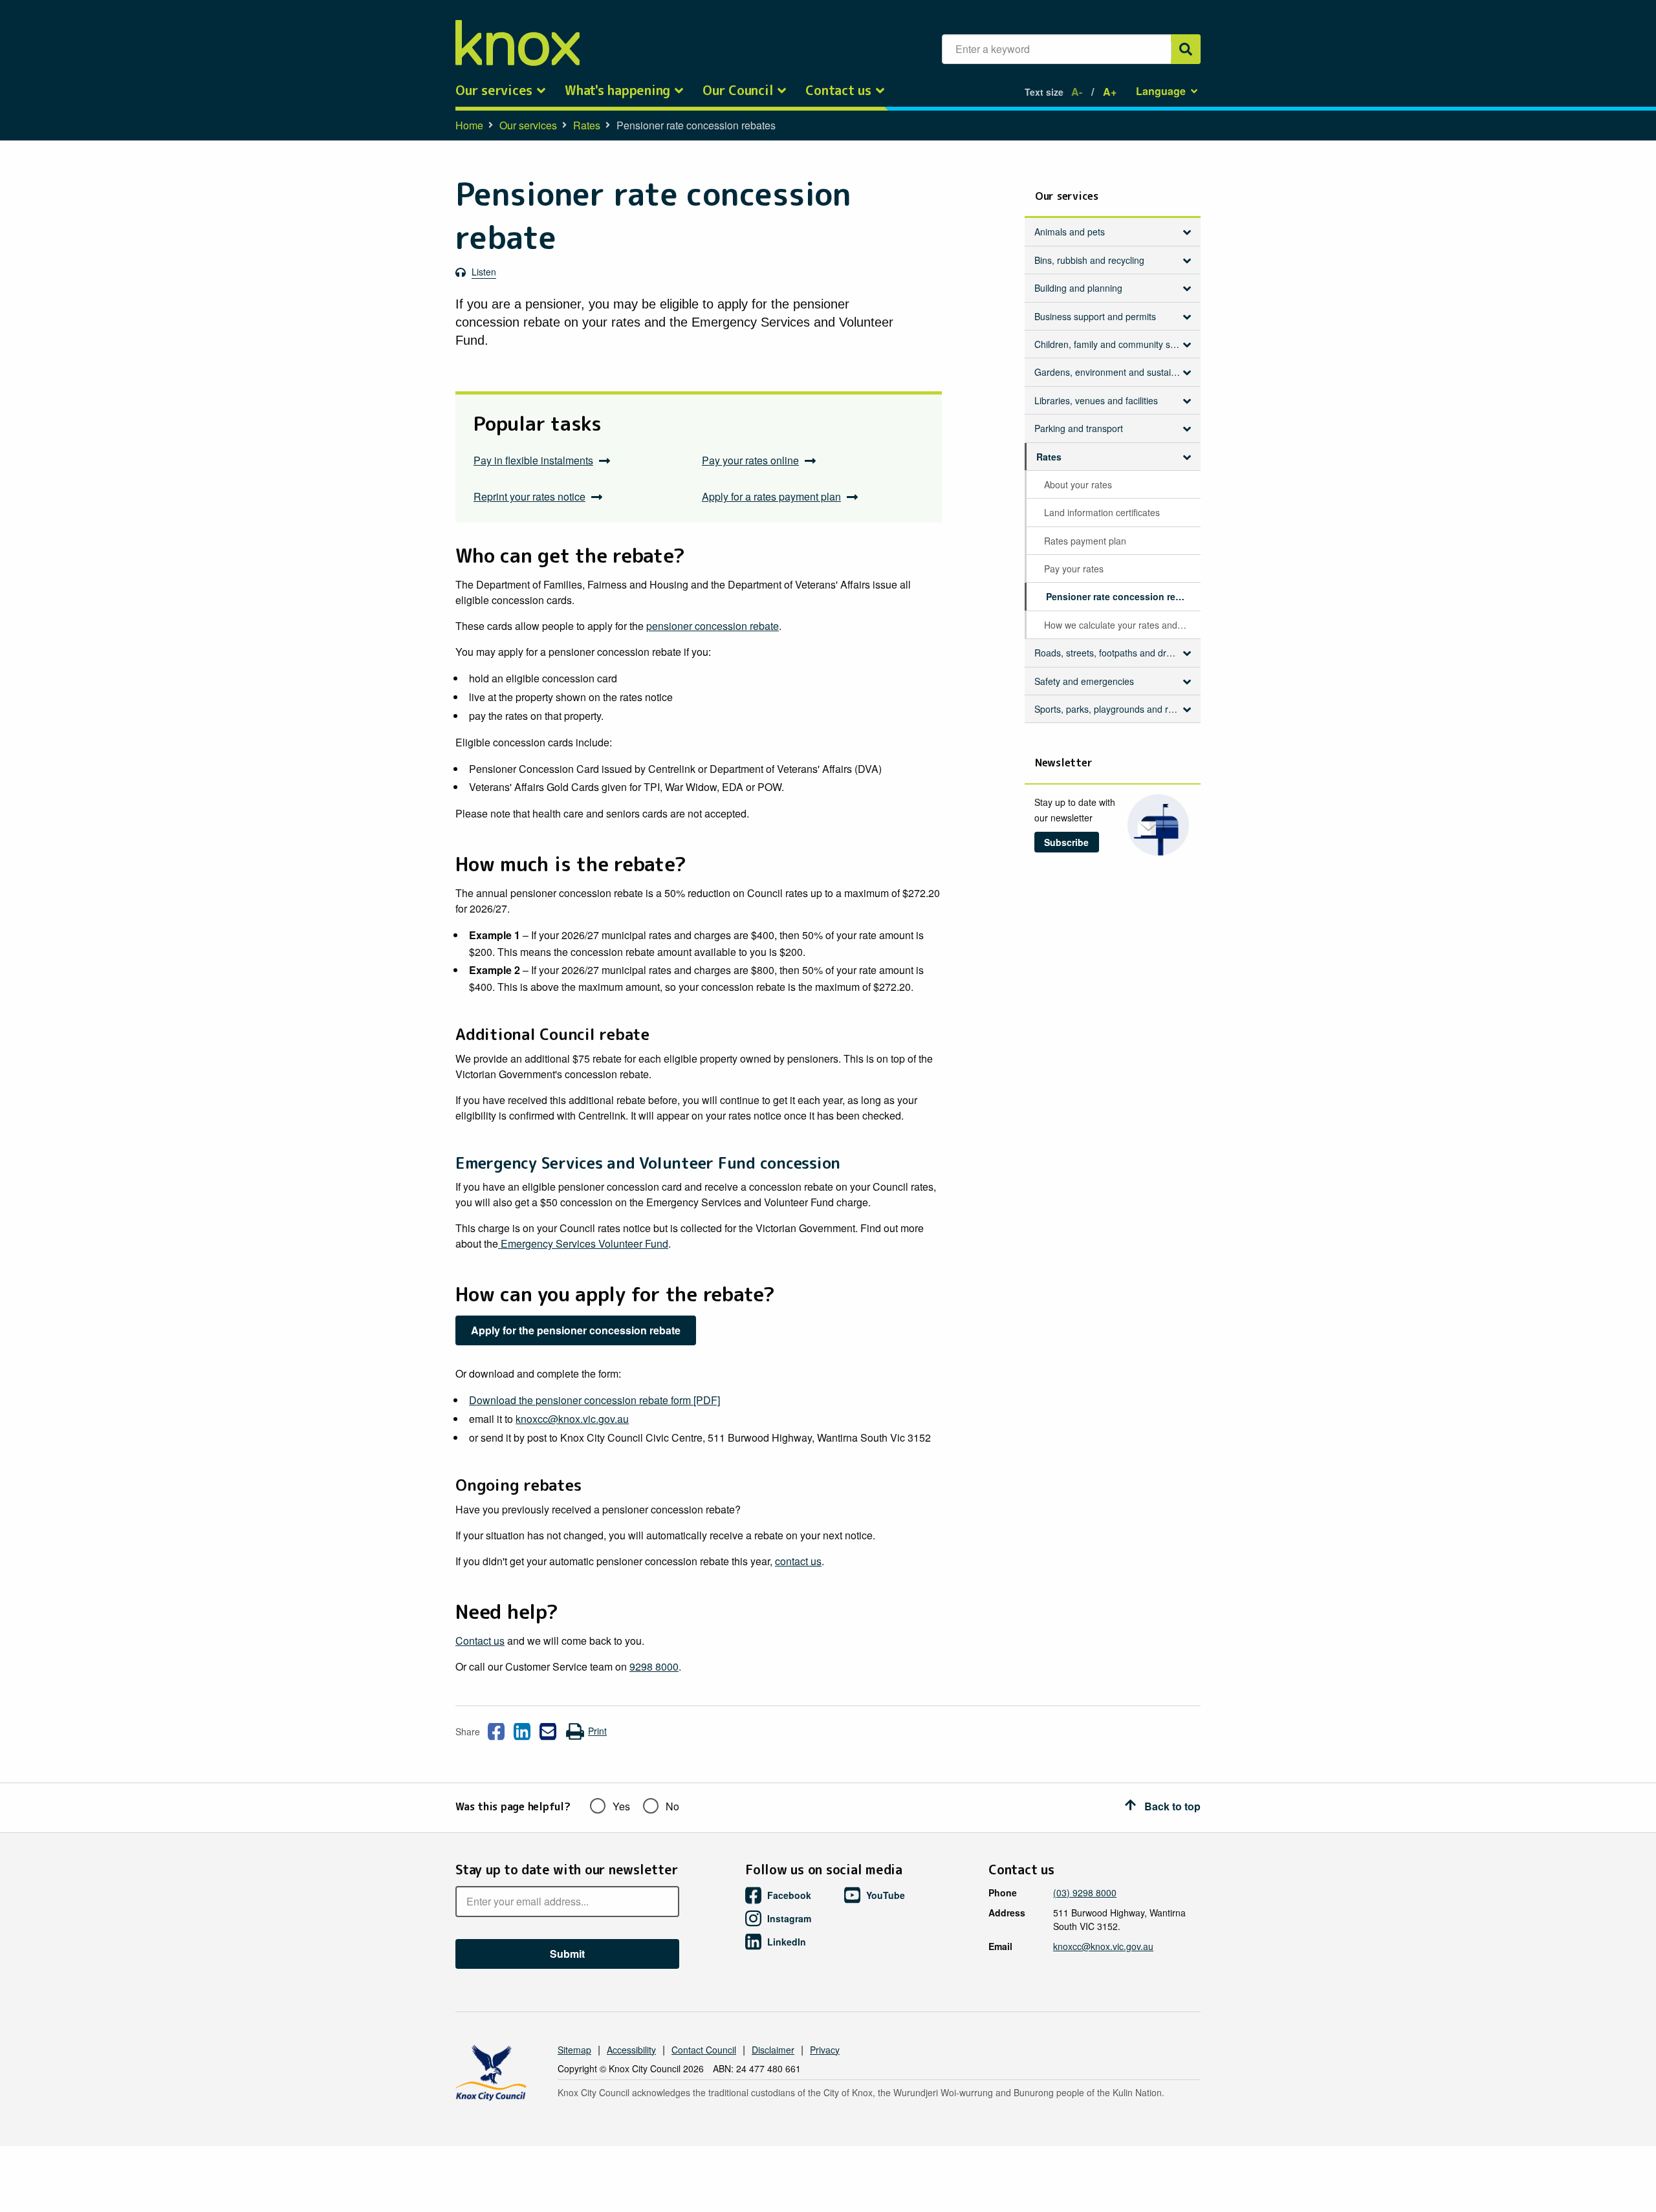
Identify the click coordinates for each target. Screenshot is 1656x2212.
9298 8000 (654, 1666)
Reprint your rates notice (529, 496)
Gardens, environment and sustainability (1112, 372)
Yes (621, 1806)
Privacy (825, 2050)
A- (1077, 92)
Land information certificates (1102, 512)
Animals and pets (1070, 232)
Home (469, 125)
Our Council (738, 91)
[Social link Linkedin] (522, 1731)
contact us (798, 1561)
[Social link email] (548, 1731)
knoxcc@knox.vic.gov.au (572, 1419)
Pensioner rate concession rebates (1122, 596)
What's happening (617, 91)
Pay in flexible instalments (533, 460)
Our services (494, 91)
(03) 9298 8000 (1085, 1892)
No (672, 1806)
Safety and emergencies (1084, 681)
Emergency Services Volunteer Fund (583, 1243)
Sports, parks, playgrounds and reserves (1112, 709)
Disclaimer (773, 2050)
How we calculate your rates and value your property (1121, 625)
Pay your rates (1074, 569)
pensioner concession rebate (713, 626)
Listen (484, 272)
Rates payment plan (1085, 541)
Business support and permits (1095, 316)
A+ (1110, 92)
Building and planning (1078, 288)
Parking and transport (1079, 428)
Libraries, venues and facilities (1096, 400)
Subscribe (1066, 842)
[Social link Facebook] (496, 1731)
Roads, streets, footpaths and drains (1109, 653)
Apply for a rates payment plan (771, 496)
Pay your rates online (750, 460)
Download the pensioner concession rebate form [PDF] (594, 1400)
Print (597, 1731)
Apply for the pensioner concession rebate (576, 1330)
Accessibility (631, 2050)
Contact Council (704, 2050)
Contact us (838, 91)
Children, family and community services (1112, 344)
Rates (587, 125)
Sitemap (574, 2050)
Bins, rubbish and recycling (1089, 260)
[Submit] (1186, 49)
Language (1161, 91)
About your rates (1078, 484)
